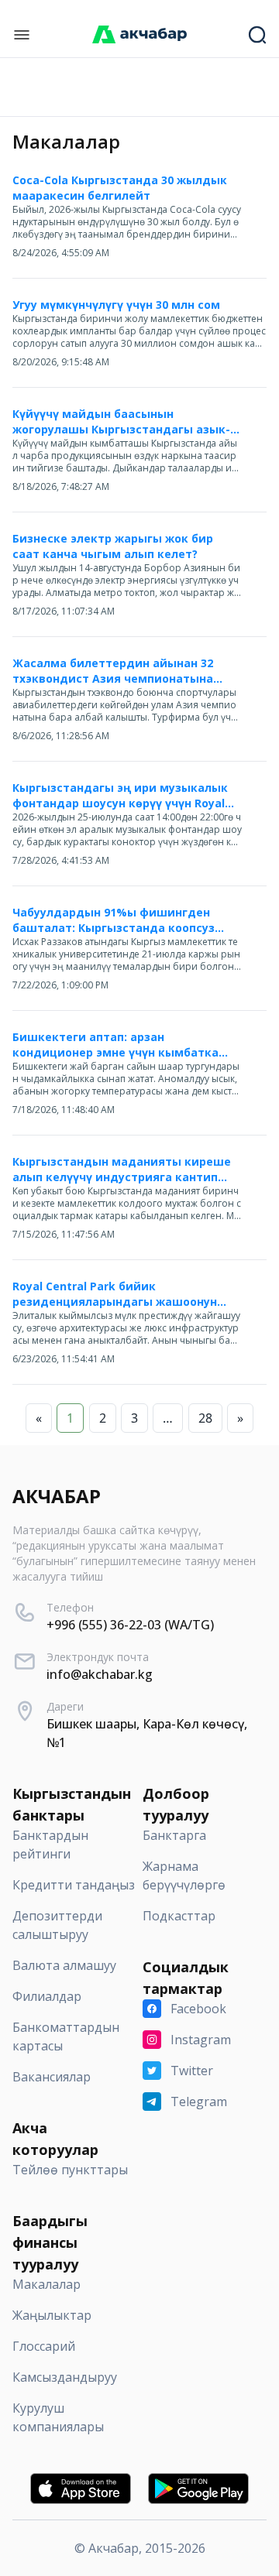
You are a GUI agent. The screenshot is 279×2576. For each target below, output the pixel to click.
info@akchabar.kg (100, 1674)
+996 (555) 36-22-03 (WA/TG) (130, 1625)
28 (205, 1418)
